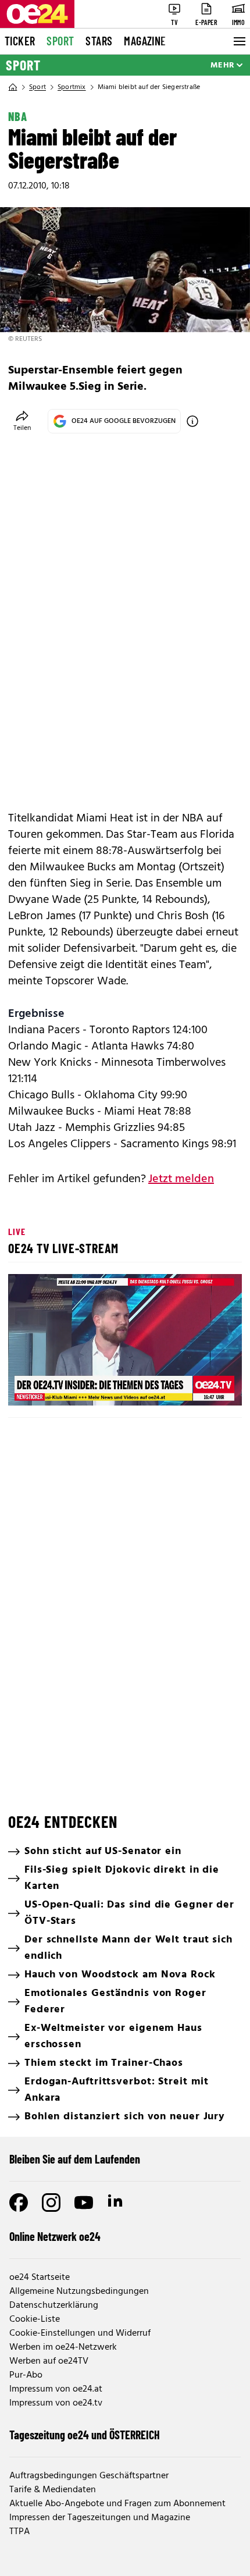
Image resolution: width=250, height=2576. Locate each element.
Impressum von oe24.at (56, 2389)
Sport (60, 41)
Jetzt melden (181, 1179)
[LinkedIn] (116, 2203)
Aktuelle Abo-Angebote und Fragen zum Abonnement (117, 2504)
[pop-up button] (205, 1387)
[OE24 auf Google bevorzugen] (192, 421)
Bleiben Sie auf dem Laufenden (75, 2159)
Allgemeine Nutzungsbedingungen (79, 2292)
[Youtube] (84, 2203)
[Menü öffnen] (238, 41)
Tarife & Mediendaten (53, 2490)
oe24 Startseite (40, 2278)
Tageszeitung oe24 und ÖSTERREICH (85, 2435)
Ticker (20, 41)
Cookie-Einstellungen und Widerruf (80, 2333)
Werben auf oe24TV (49, 2361)
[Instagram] (51, 2203)
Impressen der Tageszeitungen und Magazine (100, 2518)
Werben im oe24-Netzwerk (63, 2347)
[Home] (13, 87)
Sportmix (72, 87)
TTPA (19, 2532)
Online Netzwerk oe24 (55, 2236)
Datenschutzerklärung (54, 2305)
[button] (127, 1342)
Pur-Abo (26, 2375)
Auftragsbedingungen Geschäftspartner (89, 2476)
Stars (99, 41)
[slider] (69, 1387)
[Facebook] (19, 2203)
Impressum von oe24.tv (56, 2403)
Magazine (145, 41)
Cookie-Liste (35, 2319)
